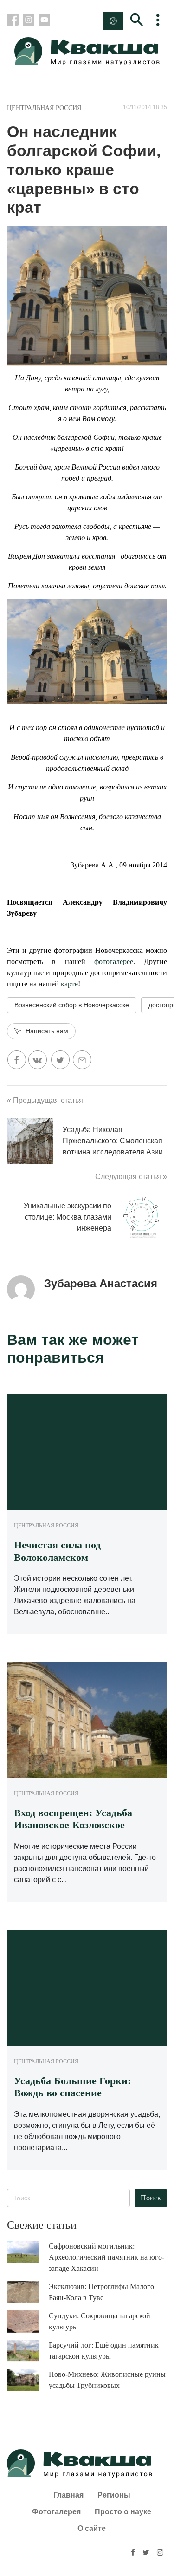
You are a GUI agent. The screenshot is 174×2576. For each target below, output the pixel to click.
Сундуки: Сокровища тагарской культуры (100, 2321)
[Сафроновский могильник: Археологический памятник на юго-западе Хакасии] (28, 2252)
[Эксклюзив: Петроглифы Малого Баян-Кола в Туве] (28, 2292)
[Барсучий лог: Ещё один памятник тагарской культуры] (28, 2351)
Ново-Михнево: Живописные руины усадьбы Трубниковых (107, 2380)
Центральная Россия (44, 108)
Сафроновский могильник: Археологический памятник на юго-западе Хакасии (106, 2257)
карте (69, 984)
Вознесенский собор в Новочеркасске (72, 1005)
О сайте (92, 2528)
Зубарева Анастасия (101, 1283)
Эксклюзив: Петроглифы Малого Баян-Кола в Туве (101, 2292)
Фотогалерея (56, 2512)
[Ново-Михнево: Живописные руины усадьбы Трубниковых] (28, 2380)
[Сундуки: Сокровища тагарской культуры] (28, 2322)
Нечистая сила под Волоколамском (57, 1551)
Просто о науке (123, 2512)
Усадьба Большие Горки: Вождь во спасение (72, 2087)
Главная (68, 2495)
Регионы (114, 2495)
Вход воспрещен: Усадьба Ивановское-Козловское (73, 1819)
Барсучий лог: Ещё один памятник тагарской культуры (104, 2351)
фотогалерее (114, 962)
